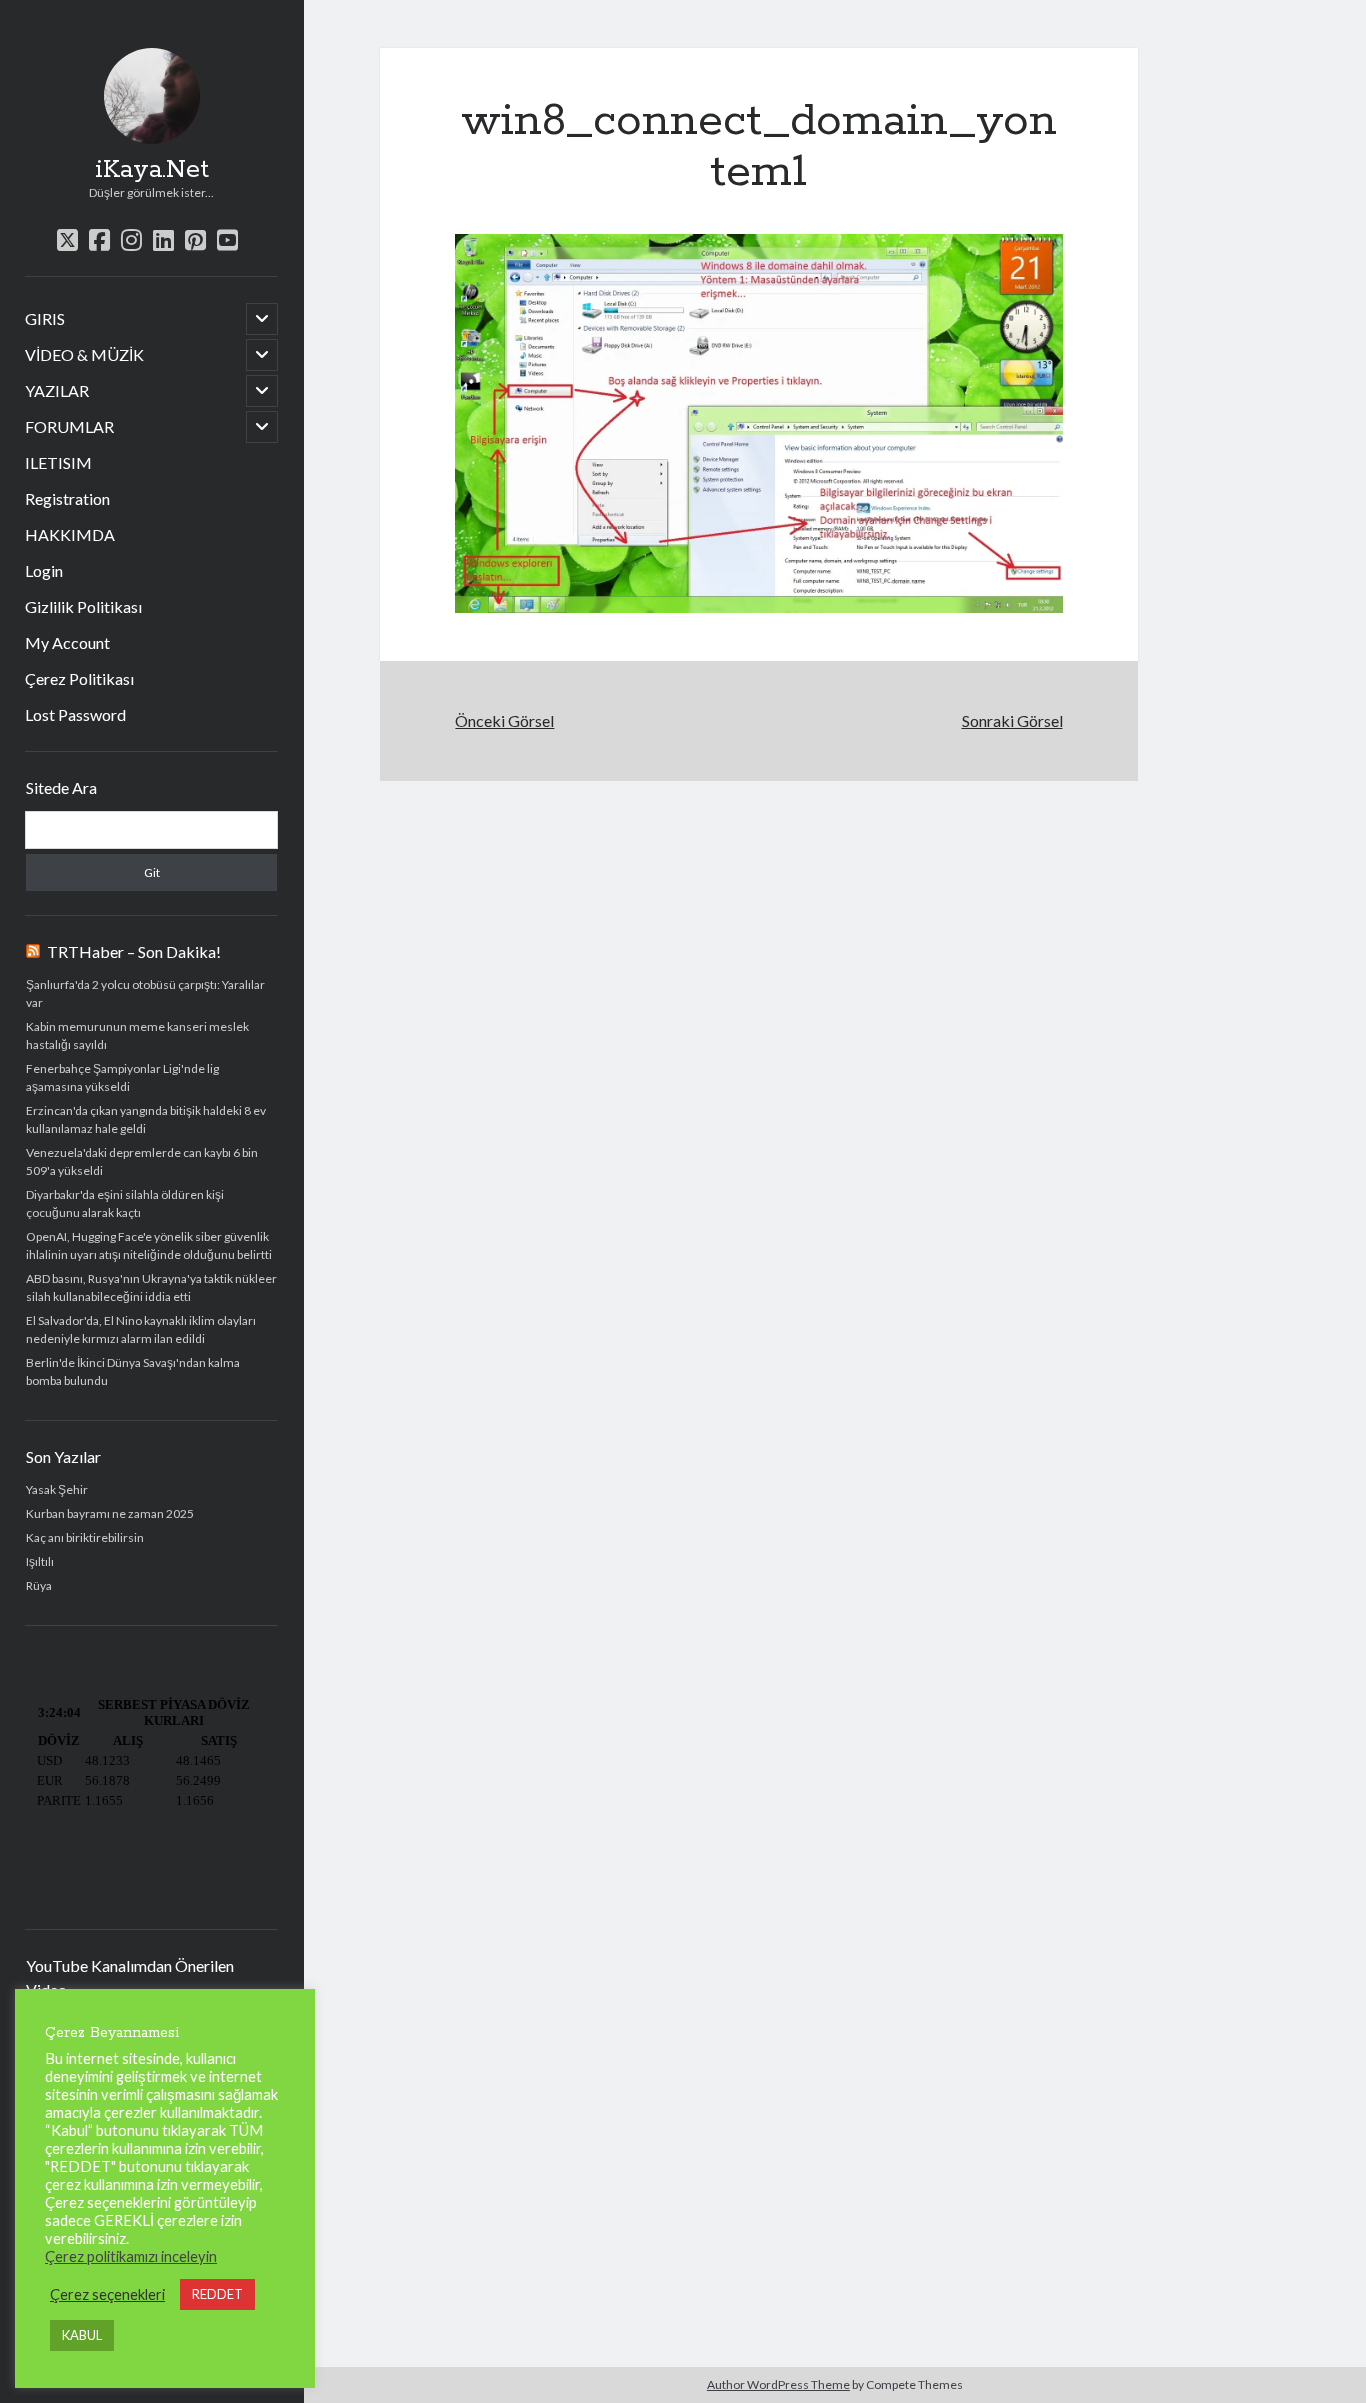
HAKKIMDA (70, 534)
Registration (67, 498)
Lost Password (75, 714)
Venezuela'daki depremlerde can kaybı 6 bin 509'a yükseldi (142, 1161)
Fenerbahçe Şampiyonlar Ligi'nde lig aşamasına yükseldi (122, 1077)
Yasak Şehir (57, 1489)
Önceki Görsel (504, 720)
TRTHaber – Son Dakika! (134, 951)
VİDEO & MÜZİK (84, 354)
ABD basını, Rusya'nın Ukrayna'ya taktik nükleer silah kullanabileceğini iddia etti (151, 1287)
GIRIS (45, 318)
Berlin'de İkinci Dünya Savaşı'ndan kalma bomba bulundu (133, 1371)
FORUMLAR (69, 426)
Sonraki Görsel (1012, 720)
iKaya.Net (152, 170)
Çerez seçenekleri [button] (107, 2294)
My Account (67, 642)
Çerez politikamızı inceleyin (131, 2256)
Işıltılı (40, 1561)
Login (44, 570)
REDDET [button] (217, 2294)
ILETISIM (58, 462)
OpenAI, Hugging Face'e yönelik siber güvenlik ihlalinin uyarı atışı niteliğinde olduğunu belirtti (149, 1245)
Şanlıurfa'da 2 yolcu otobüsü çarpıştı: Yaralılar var (145, 993)
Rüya (39, 1585)
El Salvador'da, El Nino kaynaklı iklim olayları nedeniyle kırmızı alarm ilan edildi (141, 1329)
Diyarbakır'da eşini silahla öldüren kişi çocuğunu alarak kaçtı (125, 1203)
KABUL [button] (82, 2335)
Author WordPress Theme (778, 2384)
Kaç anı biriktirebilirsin (85, 1537)
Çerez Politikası (79, 678)
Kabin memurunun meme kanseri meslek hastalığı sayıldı (137, 1035)
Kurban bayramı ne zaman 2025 (110, 1513)
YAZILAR (57, 390)
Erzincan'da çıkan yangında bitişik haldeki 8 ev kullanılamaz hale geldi (146, 1119)
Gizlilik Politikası (83, 606)
